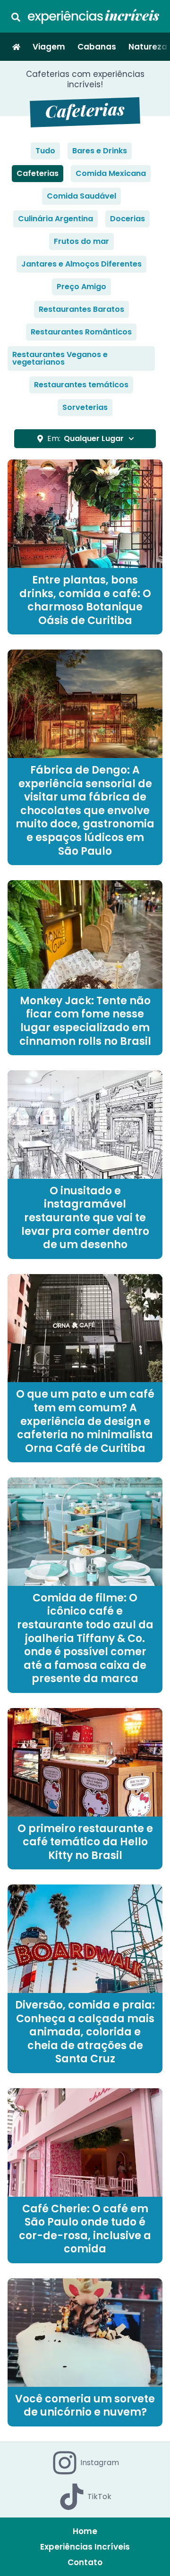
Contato (85, 2562)
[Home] (16, 47)
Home (85, 2531)
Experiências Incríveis (85, 2547)
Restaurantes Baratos (81, 309)
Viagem (49, 47)
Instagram (100, 2463)
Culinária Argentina (55, 219)
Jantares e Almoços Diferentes (81, 264)
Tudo (45, 151)
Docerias (127, 219)
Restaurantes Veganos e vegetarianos (60, 358)
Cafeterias (38, 173)
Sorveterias (85, 407)
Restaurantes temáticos (81, 385)
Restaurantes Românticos (81, 332)
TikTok (99, 2497)
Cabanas (97, 47)
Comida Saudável (81, 196)
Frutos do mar (81, 241)
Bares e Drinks (100, 151)
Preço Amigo (81, 287)
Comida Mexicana (111, 173)
